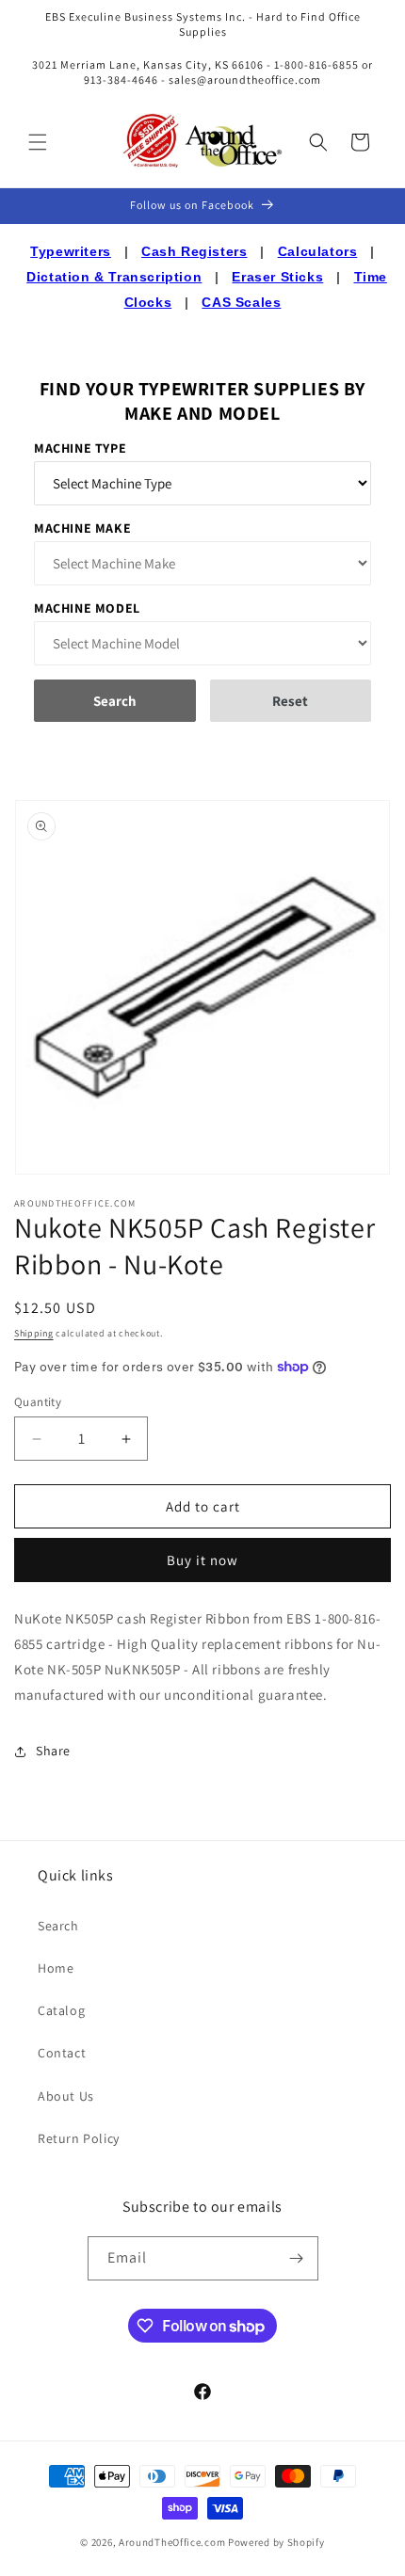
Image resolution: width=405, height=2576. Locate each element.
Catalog (61, 2010)
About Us (66, 2096)
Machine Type (80, 448)
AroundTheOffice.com (172, 2542)
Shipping (34, 1333)
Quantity (38, 1402)
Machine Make (82, 528)
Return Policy (79, 2138)
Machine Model (87, 608)
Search (58, 1926)
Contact (62, 2053)
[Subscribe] (297, 2258)
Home (56, 1968)
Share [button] (53, 1751)
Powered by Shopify (276, 2542)
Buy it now (202, 1560)
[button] (38, 142)
